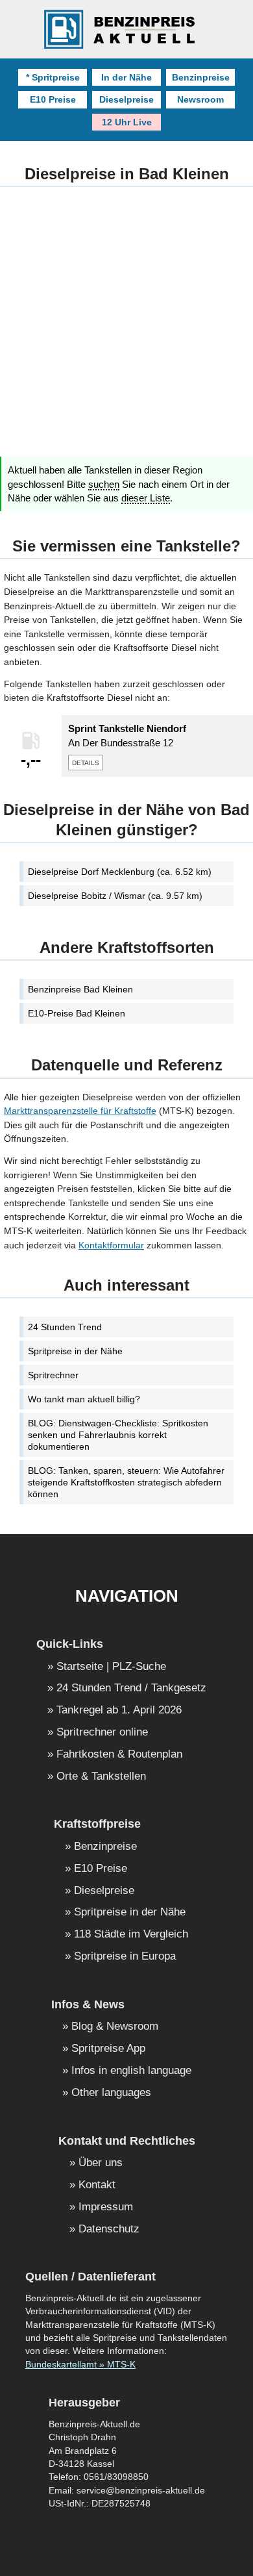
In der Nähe (126, 77)
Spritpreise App (108, 2049)
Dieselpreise (126, 99)
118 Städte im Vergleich (131, 1935)
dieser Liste (146, 498)
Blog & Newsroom (115, 2027)
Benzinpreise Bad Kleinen (80, 989)
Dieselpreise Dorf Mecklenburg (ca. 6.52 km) (120, 872)
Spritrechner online (102, 1733)
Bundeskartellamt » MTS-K (80, 2365)
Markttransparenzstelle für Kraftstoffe (80, 1111)
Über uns (101, 2163)
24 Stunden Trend (65, 1327)
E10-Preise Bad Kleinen (77, 1013)
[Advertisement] (126, 330)
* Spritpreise (53, 77)
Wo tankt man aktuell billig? (84, 1399)
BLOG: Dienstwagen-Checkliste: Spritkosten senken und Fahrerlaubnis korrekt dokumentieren (118, 1435)
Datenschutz (109, 2229)
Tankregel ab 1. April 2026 (119, 1711)
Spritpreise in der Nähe (75, 1351)
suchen (104, 485)
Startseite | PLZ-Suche (111, 1667)
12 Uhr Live (127, 122)
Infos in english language (131, 2071)
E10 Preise (53, 99)
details (86, 762)
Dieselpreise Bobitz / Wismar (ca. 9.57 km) (115, 896)
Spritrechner (53, 1375)
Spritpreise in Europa (125, 1957)
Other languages (111, 2093)
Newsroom (200, 99)
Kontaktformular (111, 1245)
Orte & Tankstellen (101, 1777)
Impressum (106, 2207)
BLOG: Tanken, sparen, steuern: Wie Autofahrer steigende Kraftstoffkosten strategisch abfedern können (126, 1482)
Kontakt (97, 2185)
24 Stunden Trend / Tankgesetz (131, 1688)
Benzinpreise (201, 77)
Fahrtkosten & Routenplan (119, 1755)
